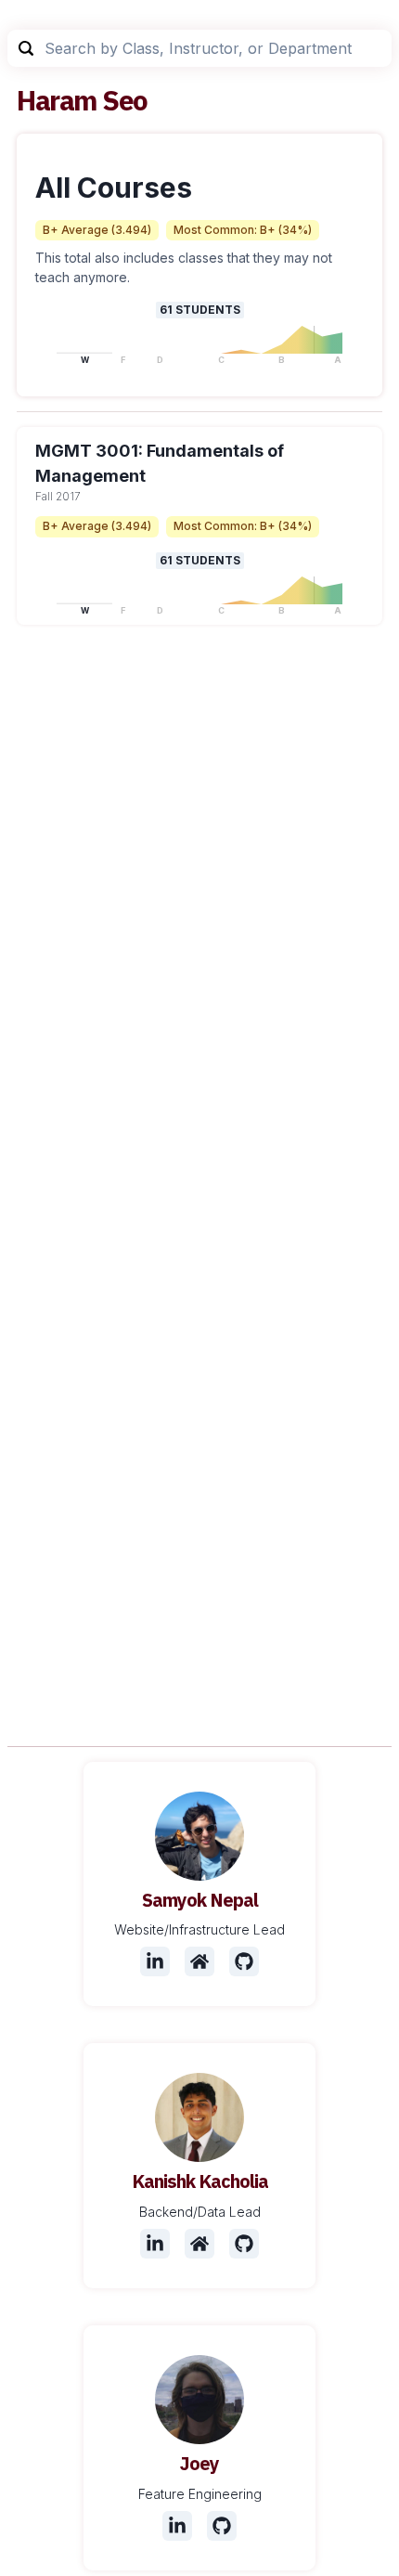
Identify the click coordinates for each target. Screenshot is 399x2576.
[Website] (199, 1961)
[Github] (244, 1961)
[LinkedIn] (155, 1961)
